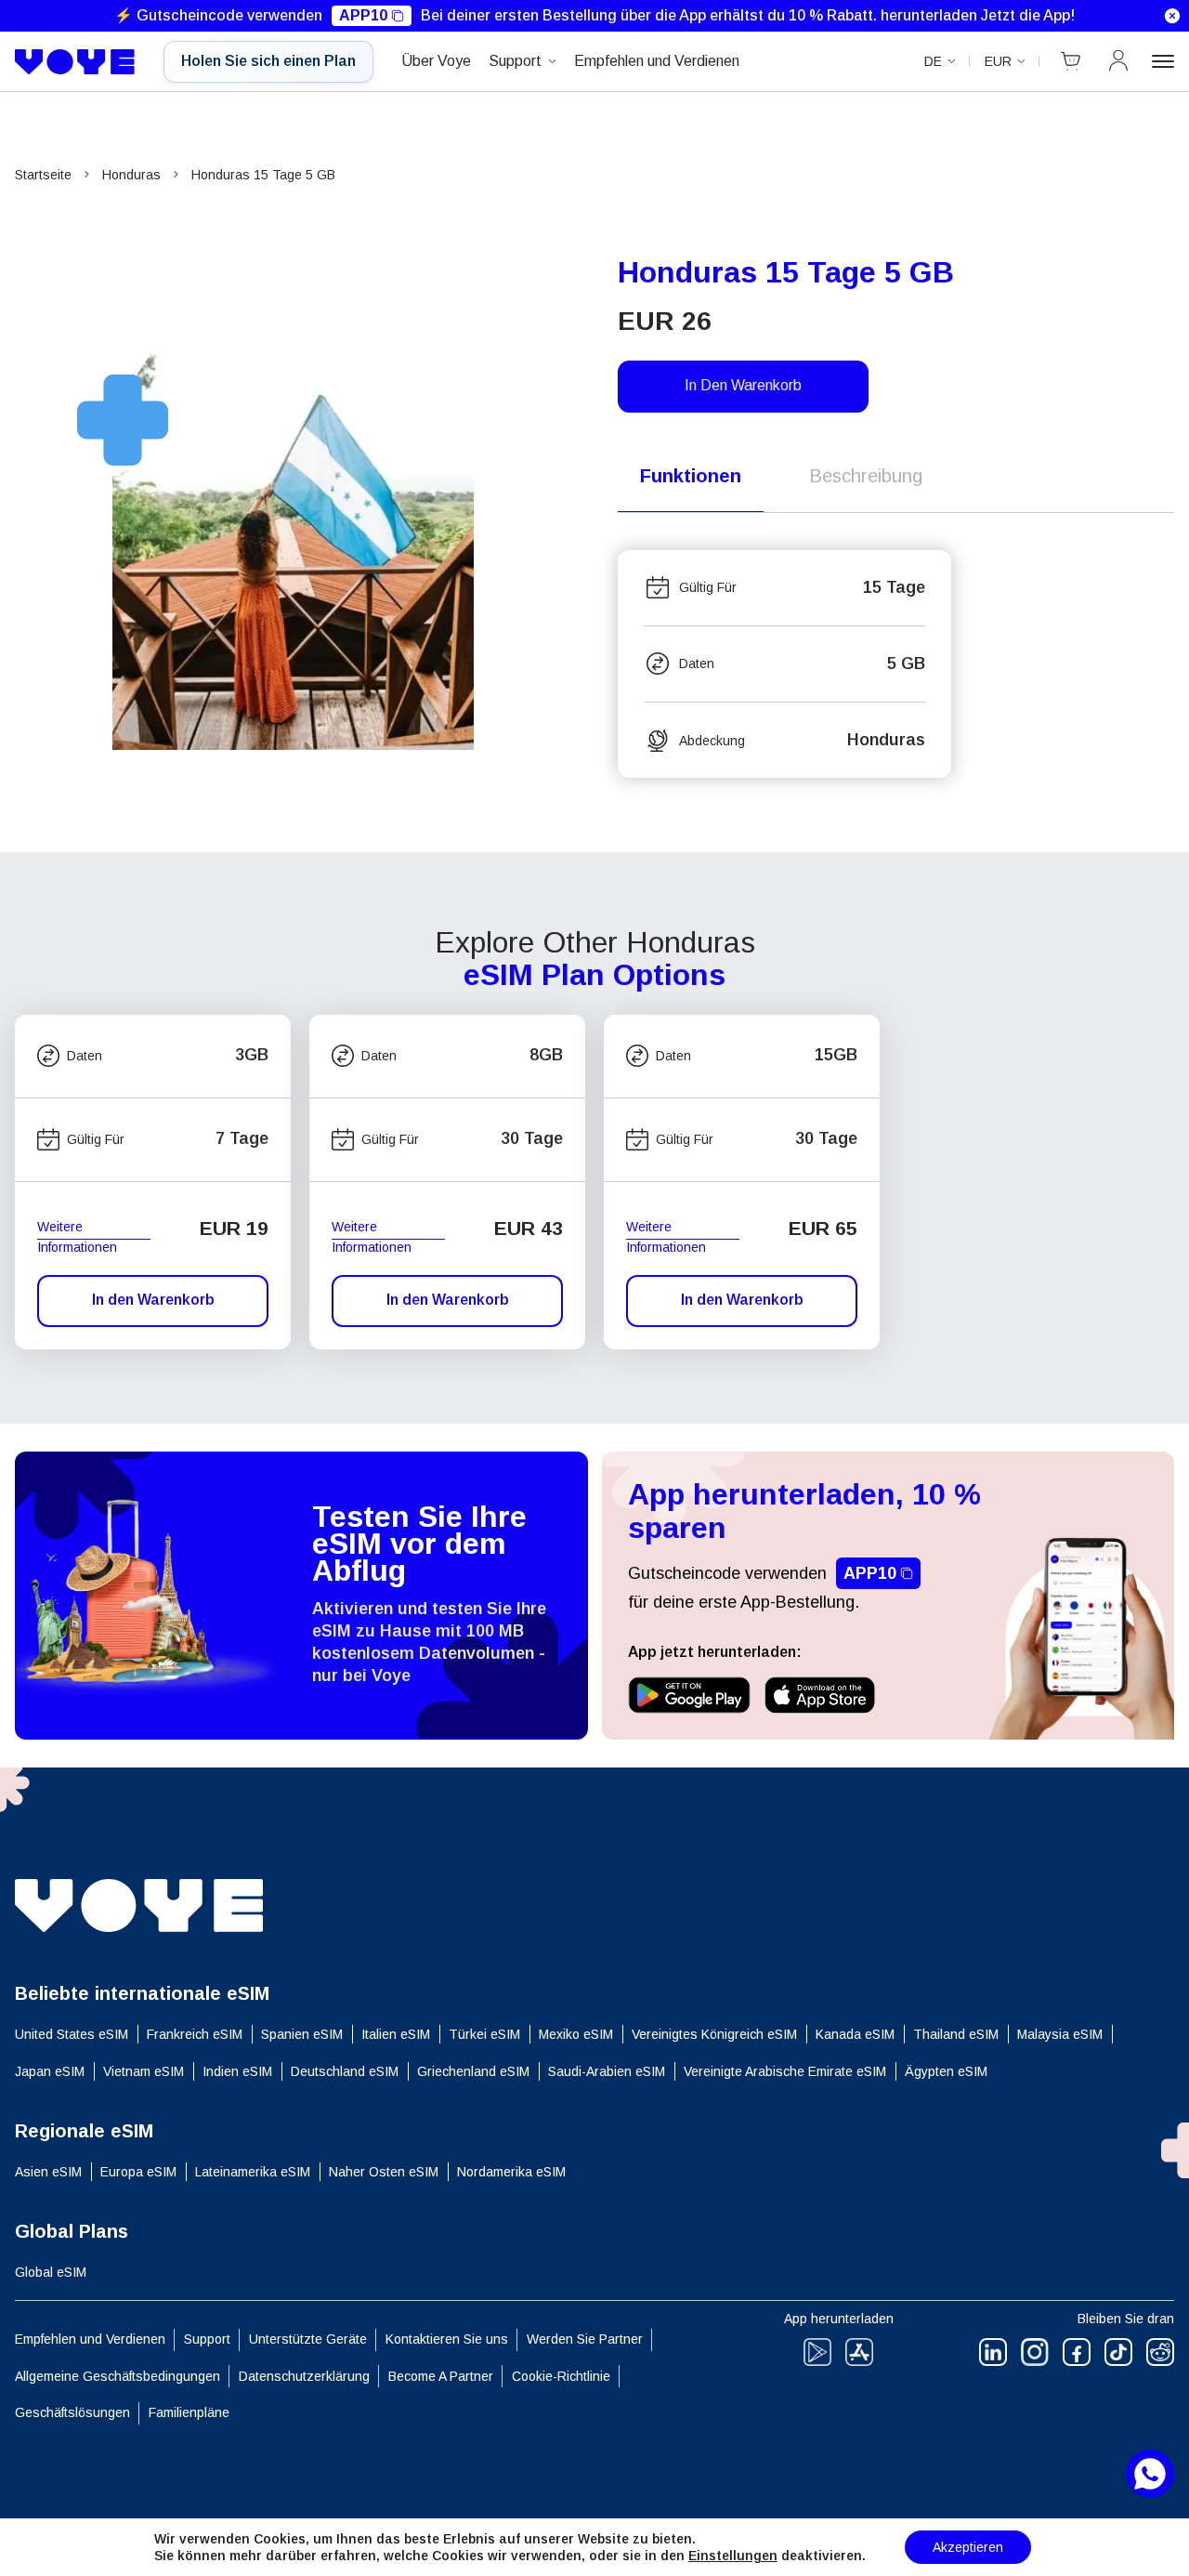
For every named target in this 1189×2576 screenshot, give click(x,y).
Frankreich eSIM (195, 2034)
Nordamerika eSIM (511, 2172)
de (933, 61)
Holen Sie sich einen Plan (268, 61)
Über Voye (436, 61)
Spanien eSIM (302, 2034)
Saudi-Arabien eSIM (607, 2071)
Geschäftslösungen (72, 2412)
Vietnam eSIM (144, 2071)
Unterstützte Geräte (308, 2339)
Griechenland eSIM (473, 2071)
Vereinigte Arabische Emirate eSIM (785, 2071)
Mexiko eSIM (576, 2034)
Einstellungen (733, 2556)
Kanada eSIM (855, 2034)
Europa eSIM (138, 2172)
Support (515, 61)
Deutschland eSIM (345, 2071)
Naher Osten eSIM (384, 2172)
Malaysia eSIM (1060, 2034)
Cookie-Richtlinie (561, 2376)
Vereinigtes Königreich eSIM (714, 2034)
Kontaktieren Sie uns (447, 2339)
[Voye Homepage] (75, 62)
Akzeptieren (968, 2547)
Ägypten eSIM (946, 2071)
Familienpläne (189, 2412)
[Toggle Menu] (1163, 61)
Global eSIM (51, 2272)
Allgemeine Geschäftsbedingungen (118, 2376)
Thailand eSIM (956, 2034)
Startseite (43, 175)
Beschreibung (866, 476)
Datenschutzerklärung (304, 2376)
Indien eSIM (237, 2071)
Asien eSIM (48, 2172)
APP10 (363, 15)
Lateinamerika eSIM (253, 2172)
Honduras (131, 175)
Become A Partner (441, 2376)
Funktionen (691, 476)
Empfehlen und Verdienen (657, 61)
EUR (998, 61)
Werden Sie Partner (585, 2339)
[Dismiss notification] (1172, 16)
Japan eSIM (50, 2071)
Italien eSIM (396, 2034)
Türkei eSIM (484, 2034)
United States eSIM (72, 2034)
